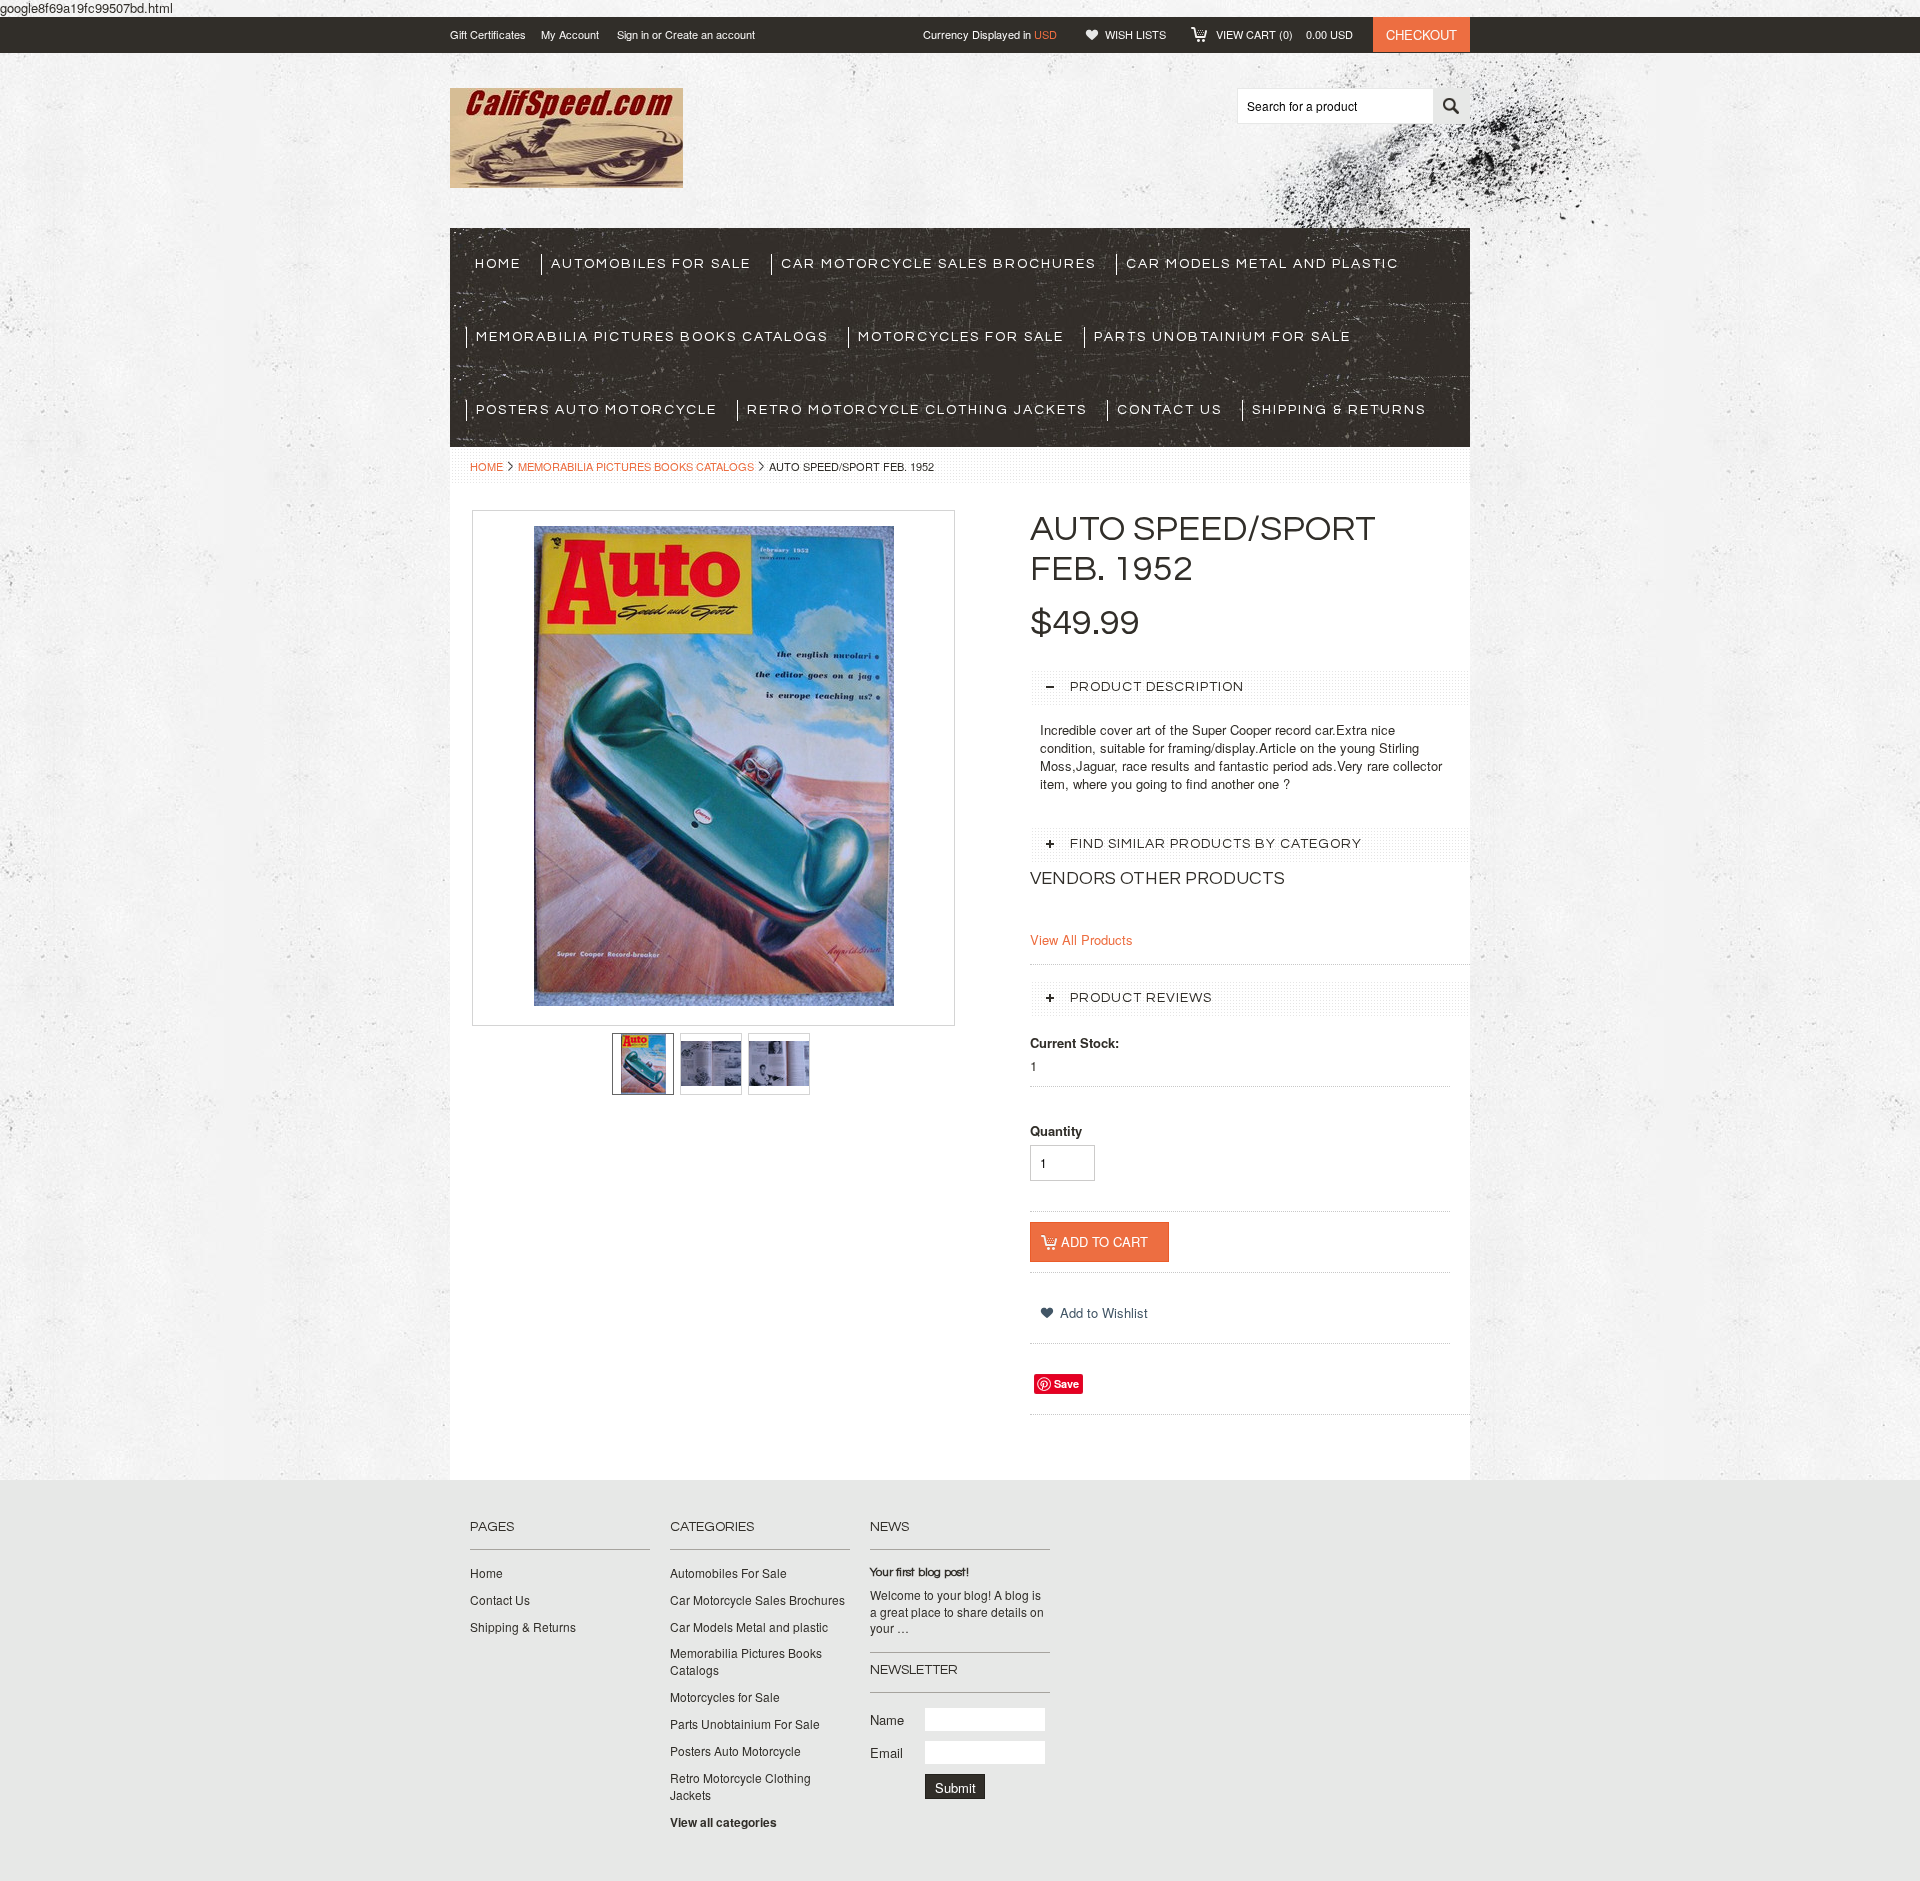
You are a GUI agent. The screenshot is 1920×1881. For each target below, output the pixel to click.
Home (486, 466)
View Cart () (1284, 34)
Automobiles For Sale (651, 264)
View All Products (1081, 939)
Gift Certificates (488, 34)
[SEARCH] (1451, 107)
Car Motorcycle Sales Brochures (938, 264)
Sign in (633, 34)
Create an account (710, 34)
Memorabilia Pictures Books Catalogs (652, 337)
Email (886, 1752)
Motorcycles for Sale (961, 337)
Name (887, 1719)
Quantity (1056, 1130)
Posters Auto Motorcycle (596, 410)
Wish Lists (1135, 34)
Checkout (1421, 34)
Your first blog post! (919, 1572)
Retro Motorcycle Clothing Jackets (917, 410)
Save (1066, 1383)
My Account (570, 34)
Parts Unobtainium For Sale (1222, 337)
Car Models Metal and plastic (1262, 264)
